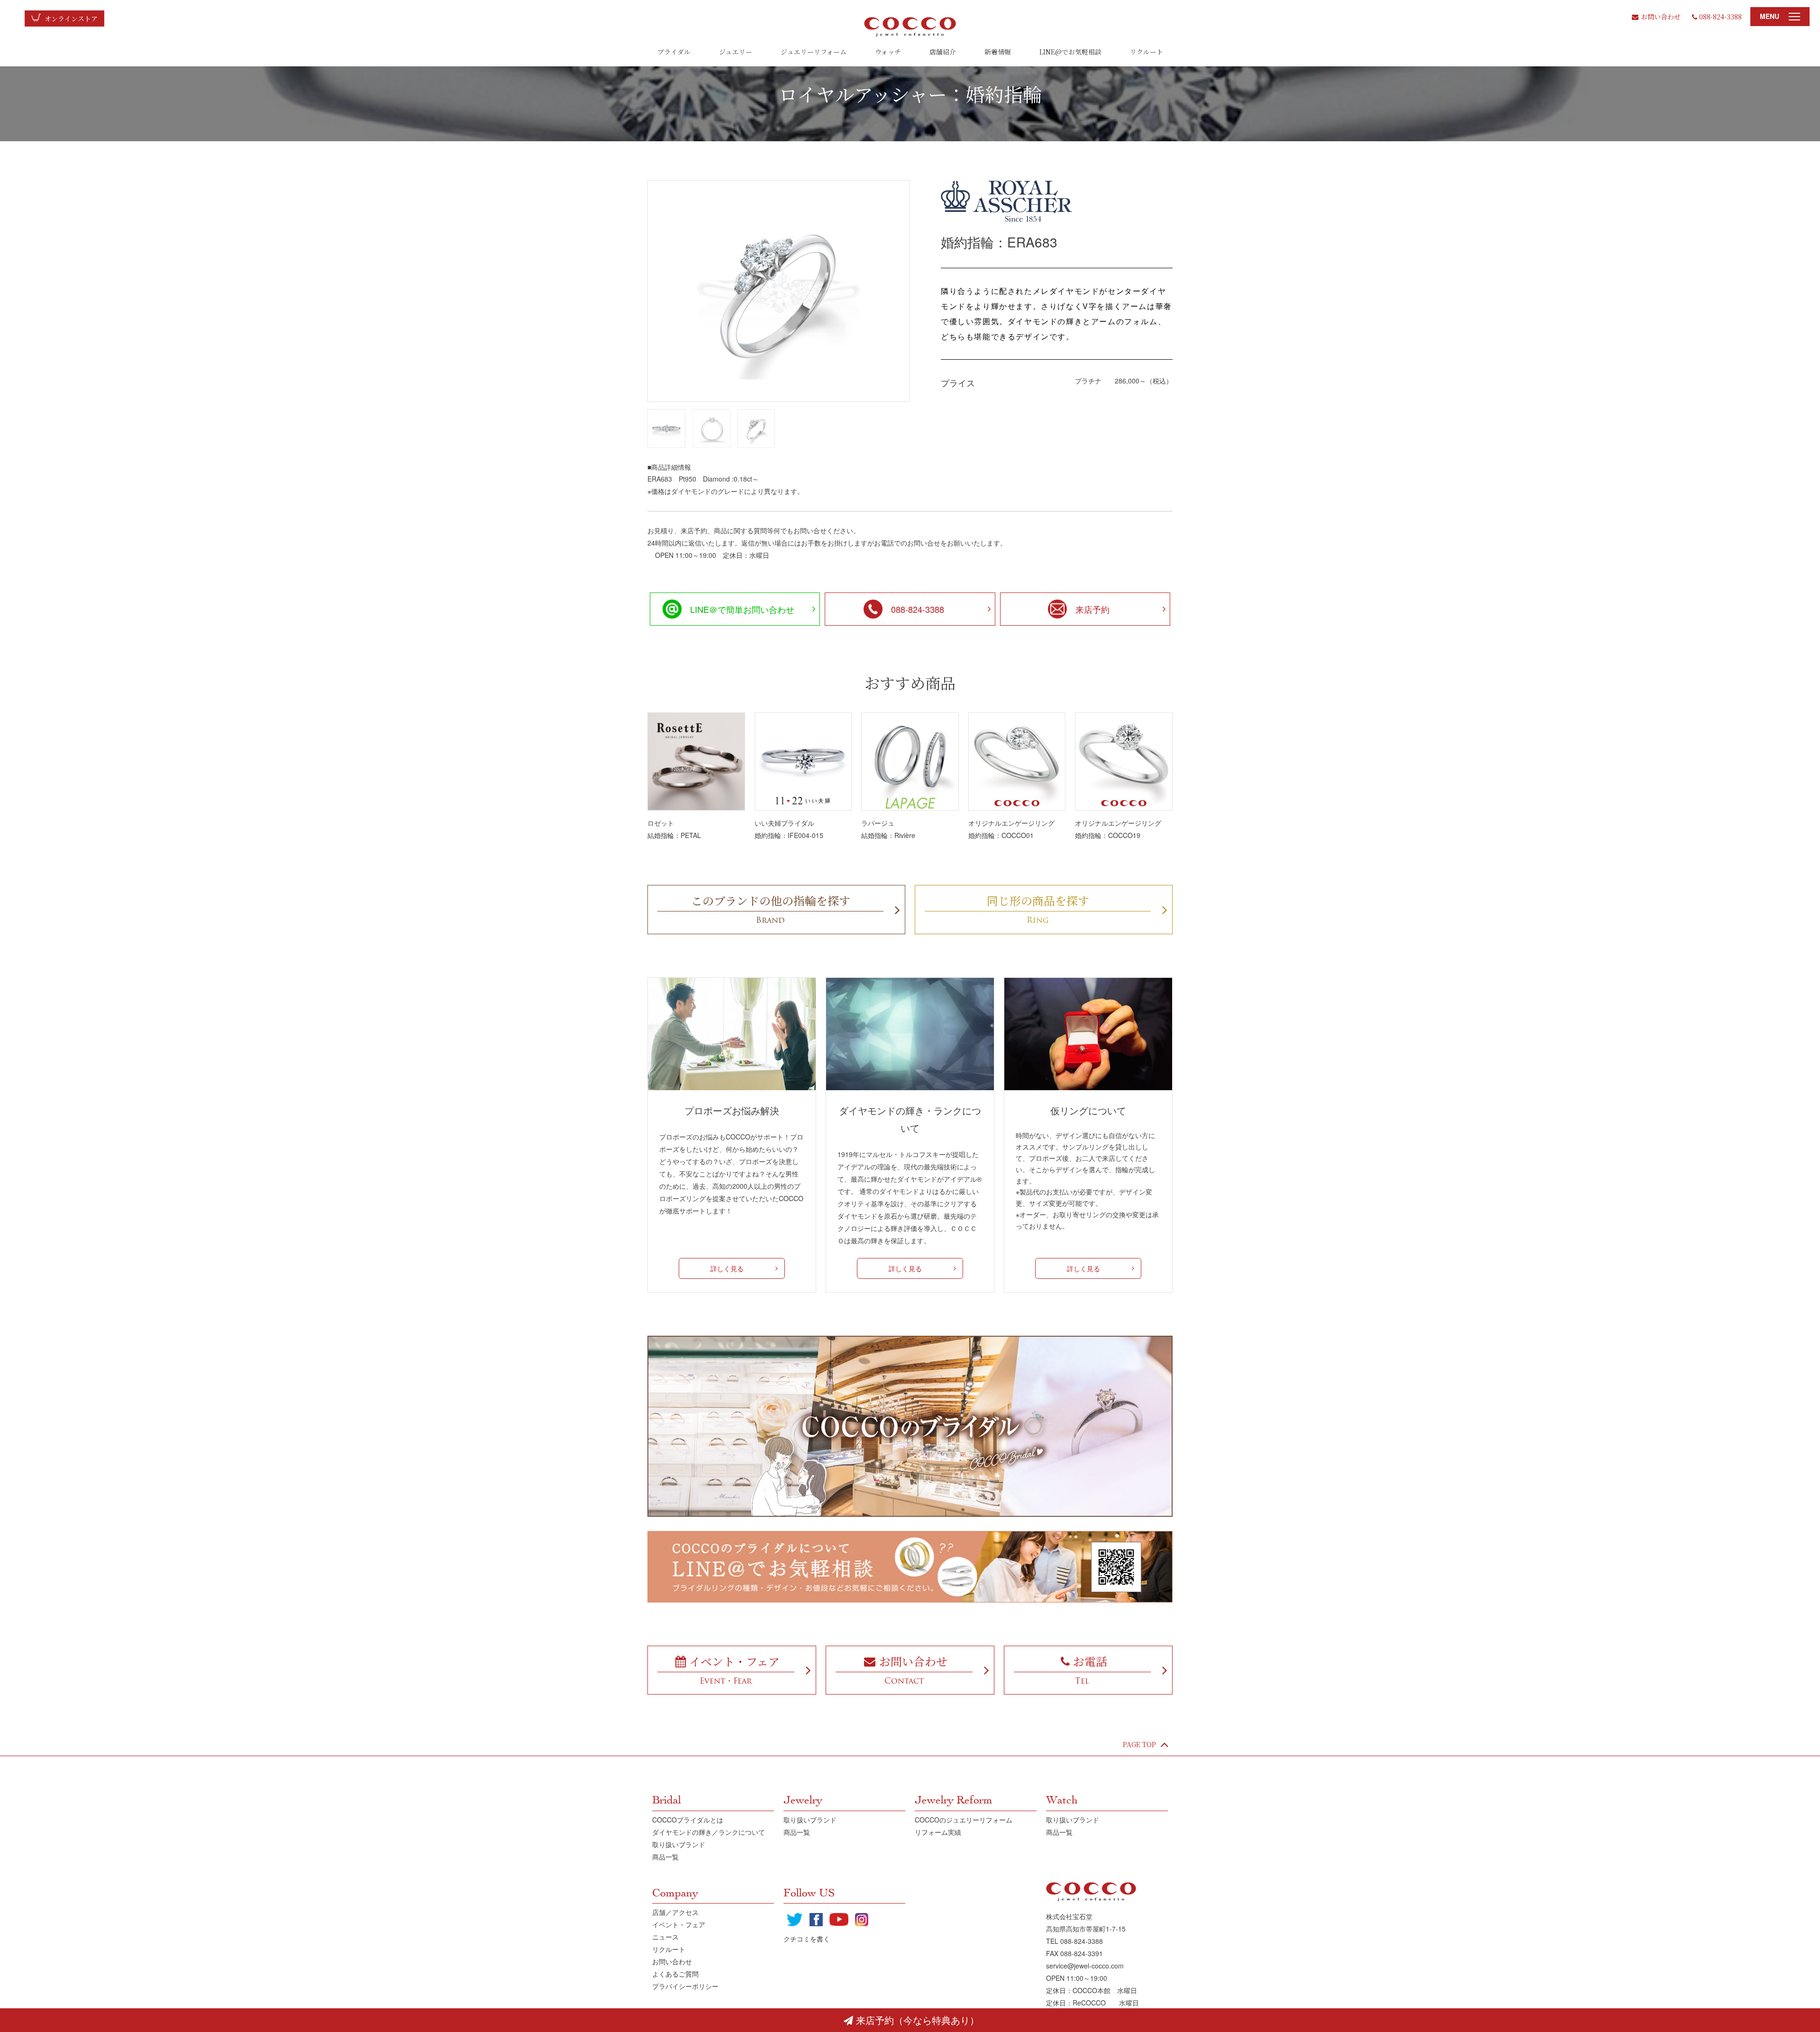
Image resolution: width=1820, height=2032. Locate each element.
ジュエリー (736, 52)
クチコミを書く (807, 1939)
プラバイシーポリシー (685, 1986)
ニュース (665, 1937)
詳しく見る (727, 1268)
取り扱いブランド (679, 1844)
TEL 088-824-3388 (1074, 1941)
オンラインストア (71, 18)
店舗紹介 (943, 52)
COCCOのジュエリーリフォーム (964, 1820)
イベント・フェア (679, 1924)
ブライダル (674, 52)
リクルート (1147, 52)
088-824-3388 (1720, 17)
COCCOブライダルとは (688, 1820)
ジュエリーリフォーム (814, 52)
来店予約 (1092, 609)
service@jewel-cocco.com (1085, 1966)
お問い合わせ (1661, 17)
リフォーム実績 (938, 1832)
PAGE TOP (1139, 1744)
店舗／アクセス (675, 1912)
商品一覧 (665, 1857)
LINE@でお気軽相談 (1070, 52)
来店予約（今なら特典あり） (918, 2020)
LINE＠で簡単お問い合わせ (742, 609)
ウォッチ (888, 52)
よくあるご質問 (675, 1974)
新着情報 (998, 52)
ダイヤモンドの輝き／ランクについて (709, 1832)
